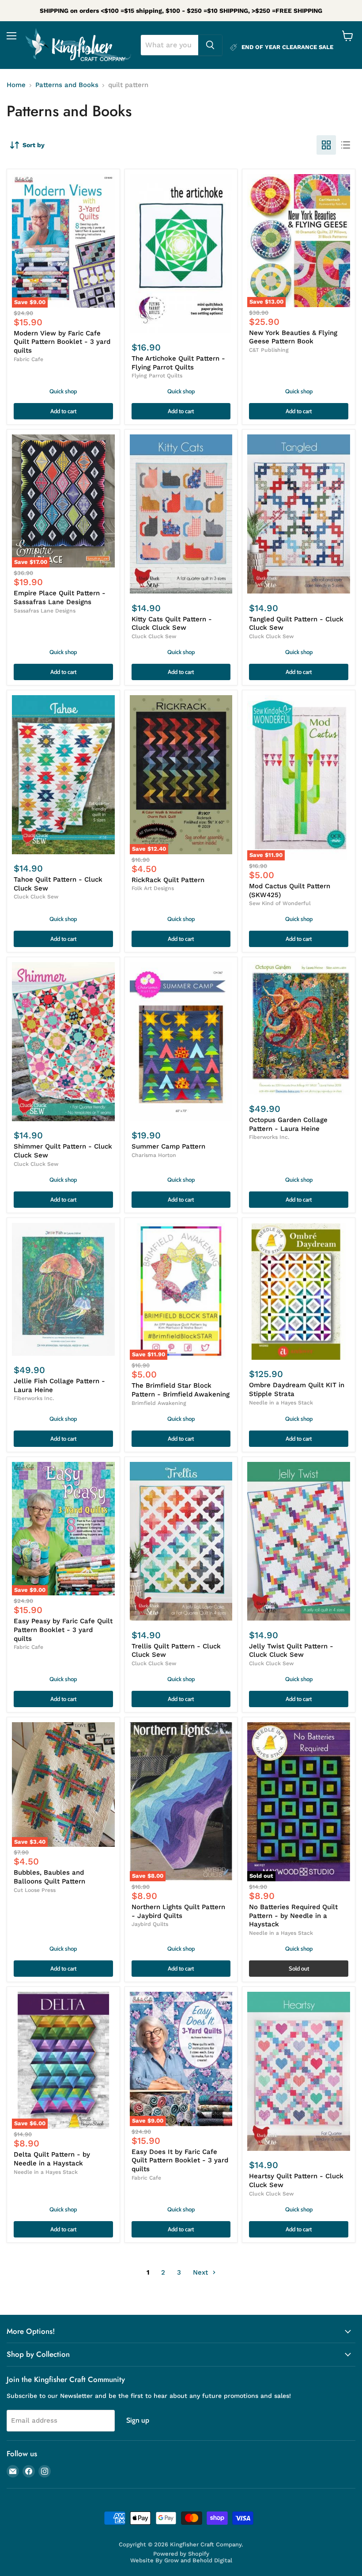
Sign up (138, 2420)
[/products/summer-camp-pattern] (181, 1042)
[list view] (346, 145)
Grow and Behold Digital (198, 2560)
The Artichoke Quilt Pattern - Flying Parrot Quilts (178, 363)
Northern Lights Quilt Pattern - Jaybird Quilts (178, 1911)
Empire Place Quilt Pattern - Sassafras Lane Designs (60, 597)
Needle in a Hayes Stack (281, 1403)
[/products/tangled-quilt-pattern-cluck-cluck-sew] (299, 514)
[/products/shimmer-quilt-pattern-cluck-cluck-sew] (63, 1042)
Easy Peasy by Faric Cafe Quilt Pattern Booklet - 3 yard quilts (63, 1630)
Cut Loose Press (35, 1890)
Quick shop (63, 391)
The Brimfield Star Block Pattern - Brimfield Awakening (181, 1390)
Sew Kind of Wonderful (280, 903)
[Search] (210, 45)
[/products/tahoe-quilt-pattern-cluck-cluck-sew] (63, 775)
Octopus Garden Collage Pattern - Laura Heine (288, 1124)
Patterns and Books (67, 85)
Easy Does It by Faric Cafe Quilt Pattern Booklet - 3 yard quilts (180, 2160)
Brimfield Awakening (159, 1403)
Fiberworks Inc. (269, 1137)
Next (202, 2272)
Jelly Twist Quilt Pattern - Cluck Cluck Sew (291, 1651)
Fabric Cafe (28, 359)
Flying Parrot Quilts (157, 376)
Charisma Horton (154, 1155)
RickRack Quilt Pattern (168, 880)
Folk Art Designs (153, 888)
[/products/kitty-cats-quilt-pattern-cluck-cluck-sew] (181, 514)
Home (16, 85)
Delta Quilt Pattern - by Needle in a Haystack (52, 2159)
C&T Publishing (269, 350)
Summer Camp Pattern (168, 1146)
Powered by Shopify (181, 2554)
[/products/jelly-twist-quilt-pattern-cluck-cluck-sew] (299, 1541)
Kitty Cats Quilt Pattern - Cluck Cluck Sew (172, 624)
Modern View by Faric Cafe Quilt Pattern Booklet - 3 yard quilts (62, 342)
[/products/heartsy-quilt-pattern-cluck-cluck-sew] (299, 2071)
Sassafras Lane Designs (45, 611)
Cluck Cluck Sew (154, 636)
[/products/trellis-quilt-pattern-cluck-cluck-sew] (181, 1541)
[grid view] (326, 145)
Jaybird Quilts (150, 1924)
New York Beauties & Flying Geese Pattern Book (293, 337)
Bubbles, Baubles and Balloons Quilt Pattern (49, 1877)
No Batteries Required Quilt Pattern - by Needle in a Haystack (293, 1916)
